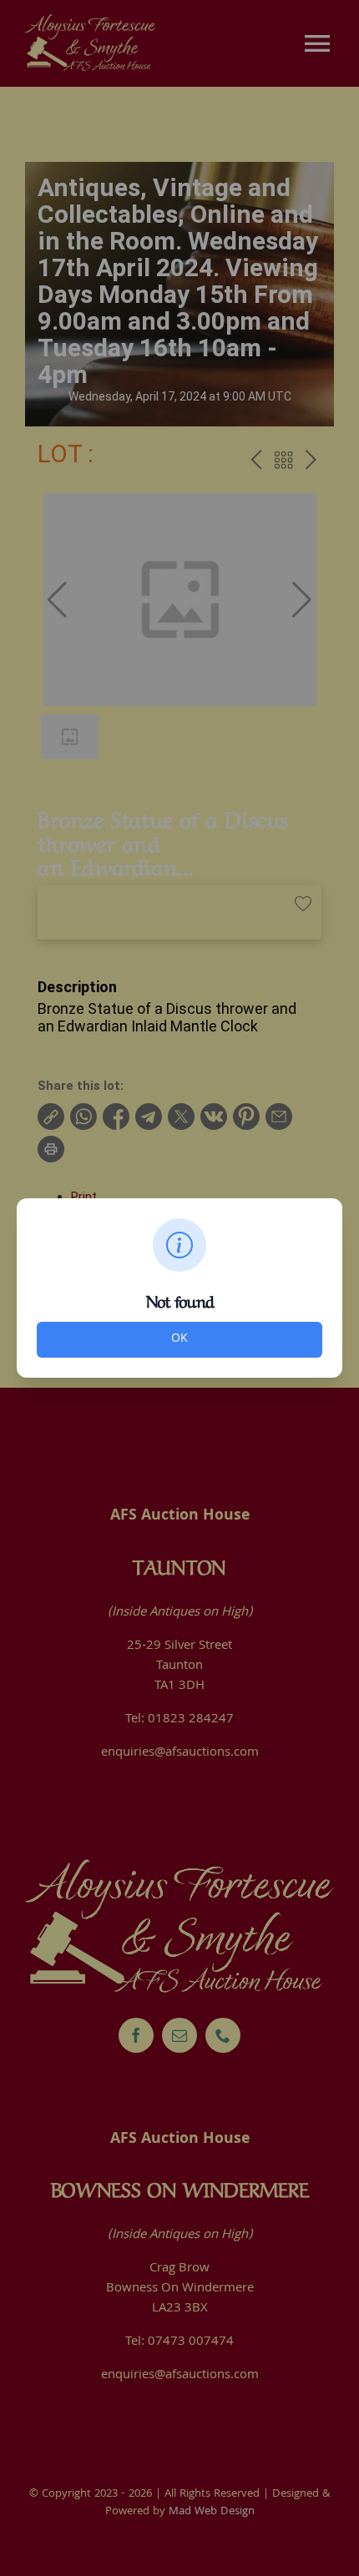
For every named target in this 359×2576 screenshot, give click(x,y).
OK (179, 1339)
